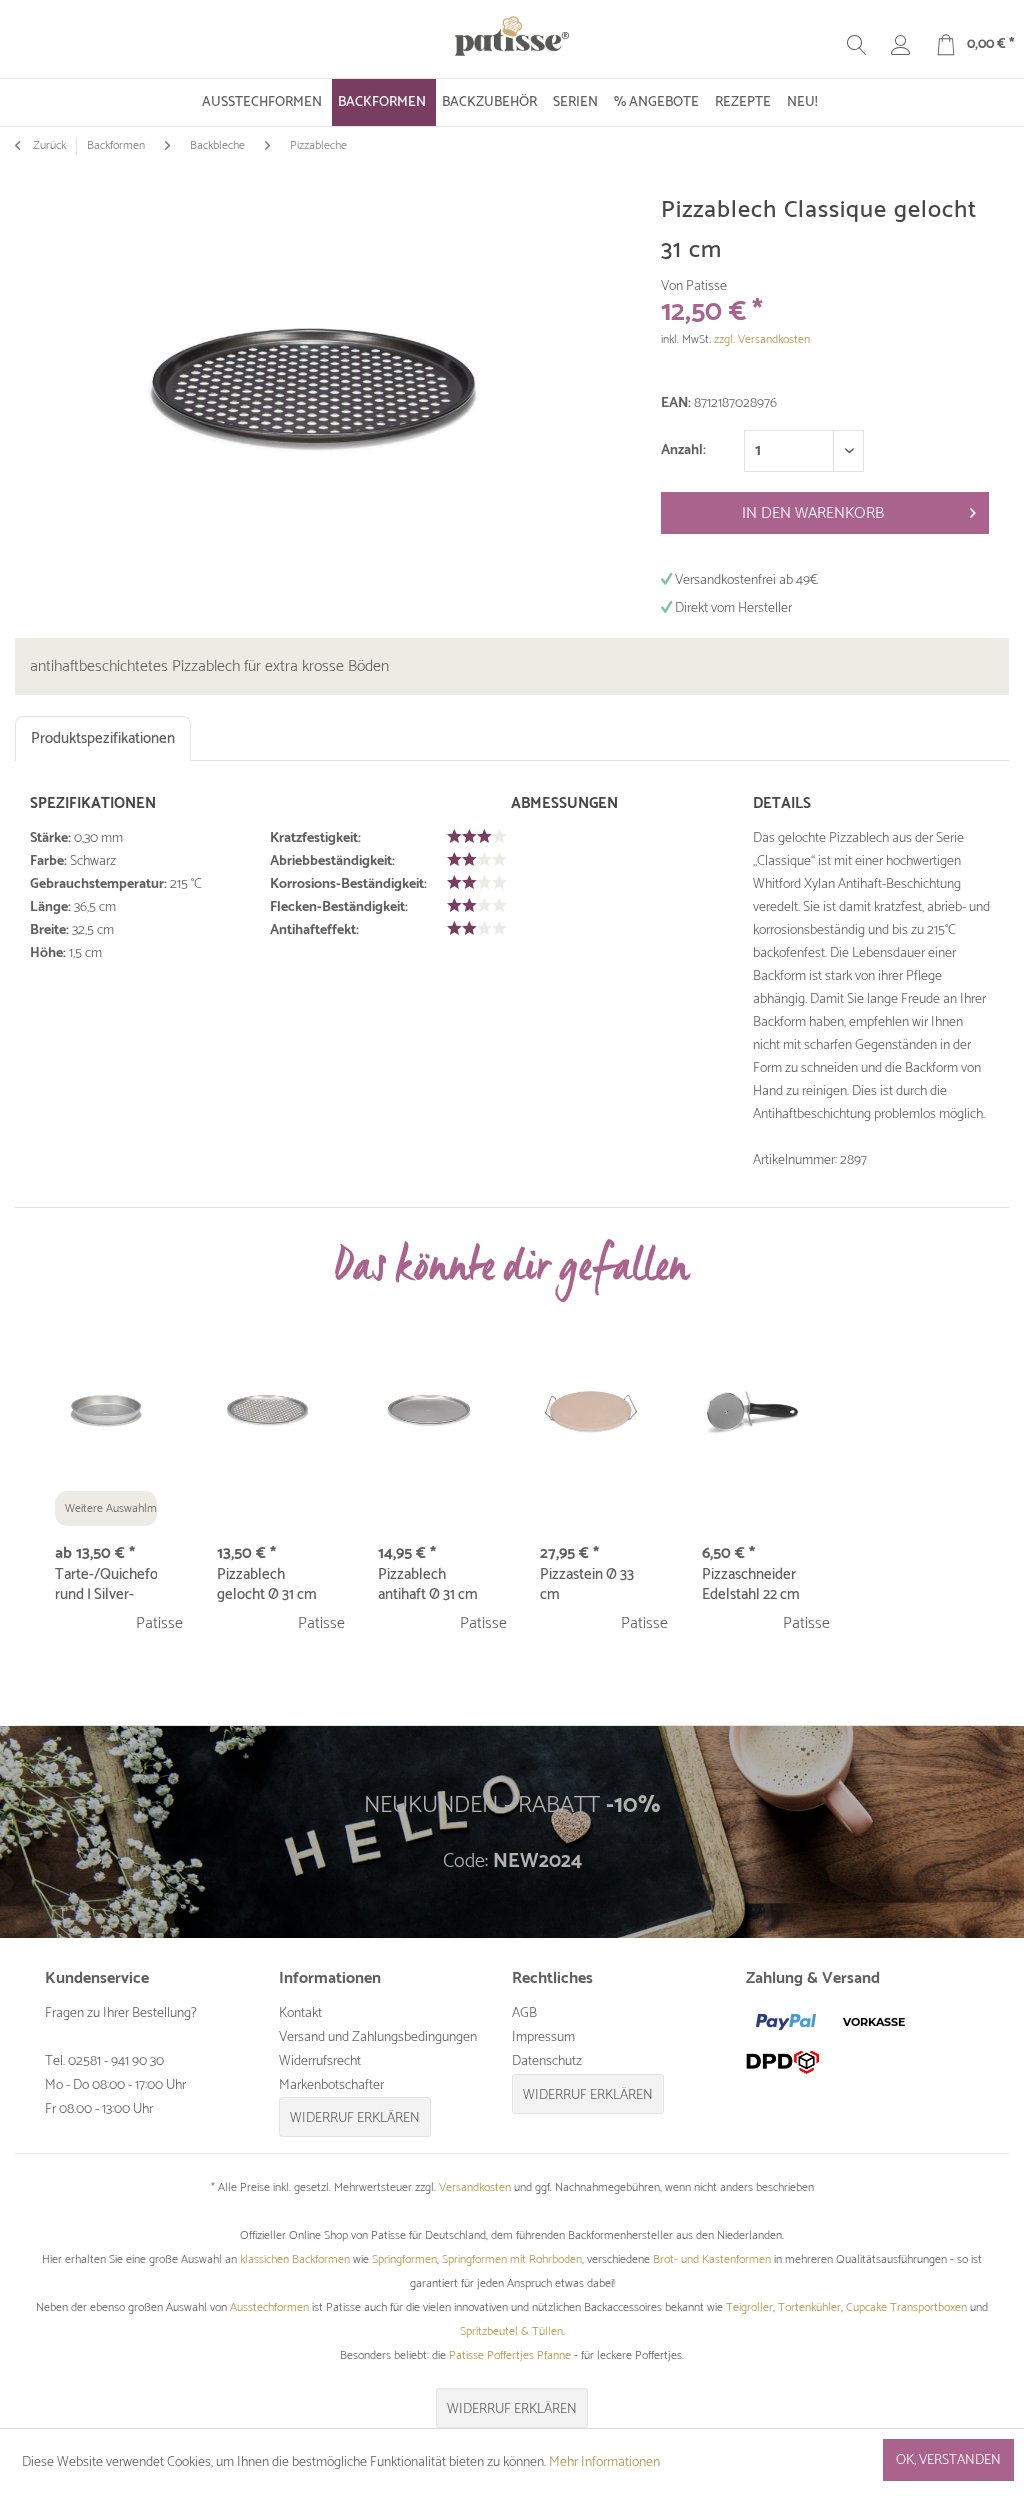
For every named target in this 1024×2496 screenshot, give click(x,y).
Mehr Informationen (604, 2462)
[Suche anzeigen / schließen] (857, 45)
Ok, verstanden (948, 2460)
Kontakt (300, 2013)
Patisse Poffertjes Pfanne (510, 2355)
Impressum (543, 2037)
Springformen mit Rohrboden (512, 2259)
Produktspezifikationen (103, 738)
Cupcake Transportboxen (906, 2307)
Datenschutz (547, 2061)
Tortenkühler (809, 2307)
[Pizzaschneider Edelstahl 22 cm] (753, 1411)
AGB (524, 2013)
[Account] (901, 45)
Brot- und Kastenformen (712, 2259)
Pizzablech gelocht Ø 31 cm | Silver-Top (267, 1585)
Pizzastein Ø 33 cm (587, 1585)
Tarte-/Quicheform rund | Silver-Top (106, 1585)
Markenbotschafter (331, 2085)
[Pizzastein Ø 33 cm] (591, 1411)
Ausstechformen (269, 2307)
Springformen (404, 2259)
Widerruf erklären (355, 2118)
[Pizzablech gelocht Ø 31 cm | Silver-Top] (268, 1411)
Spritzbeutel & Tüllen (511, 2331)
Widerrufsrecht (320, 2061)
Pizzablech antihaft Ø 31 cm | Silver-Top (428, 1585)
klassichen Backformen (295, 2259)
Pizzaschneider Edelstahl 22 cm (751, 1585)
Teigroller (749, 2307)
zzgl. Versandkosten (762, 339)
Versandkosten (475, 2187)
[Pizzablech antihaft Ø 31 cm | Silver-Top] (429, 1411)
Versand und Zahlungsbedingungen (378, 2037)
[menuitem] (264, 102)
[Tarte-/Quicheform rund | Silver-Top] (106, 1411)
